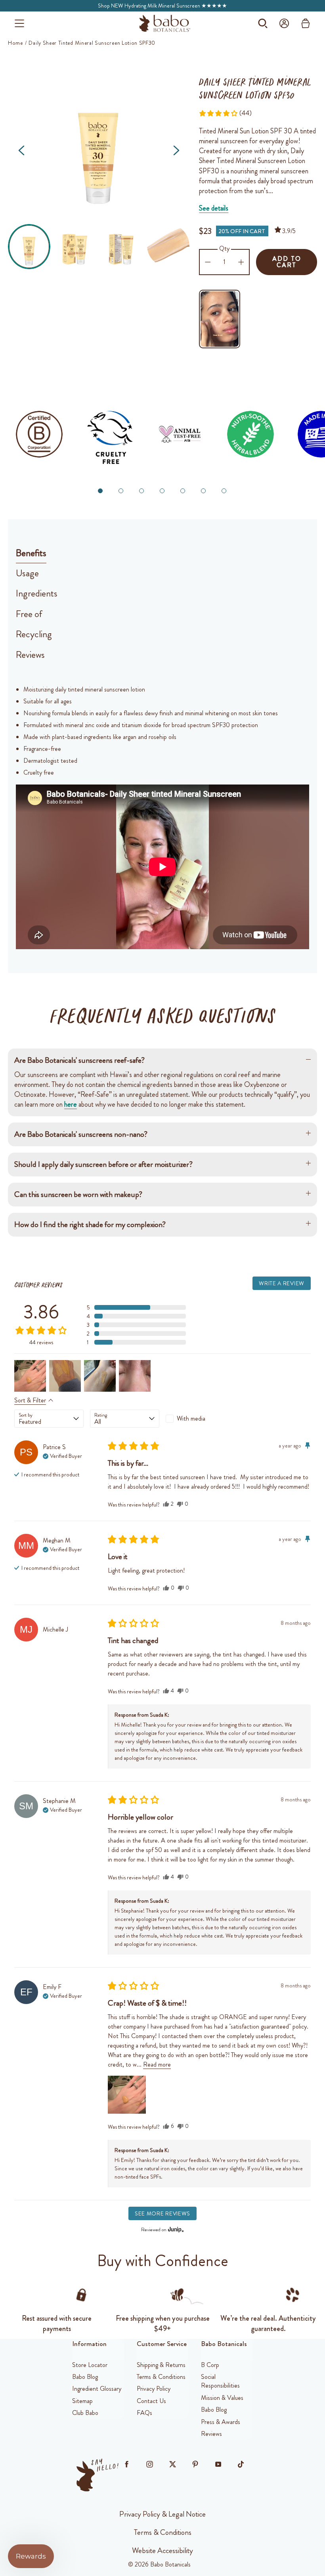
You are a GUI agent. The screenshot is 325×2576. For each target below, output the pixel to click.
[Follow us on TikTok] (241, 2464)
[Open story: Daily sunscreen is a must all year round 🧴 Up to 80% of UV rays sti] (220, 319)
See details (214, 208)
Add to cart (287, 262)
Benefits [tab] (31, 553)
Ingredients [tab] (37, 593)
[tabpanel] (162, 816)
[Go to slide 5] (183, 491)
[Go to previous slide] (21, 150)
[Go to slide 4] (162, 491)
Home (15, 43)
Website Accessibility (162, 2550)
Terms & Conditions (163, 2532)
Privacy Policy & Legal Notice (162, 2514)
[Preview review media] (30, 1376)
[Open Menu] (19, 23)
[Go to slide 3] (141, 491)
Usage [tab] (27, 573)
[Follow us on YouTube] (218, 2464)
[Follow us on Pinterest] (195, 2464)
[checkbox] (200, 1419)
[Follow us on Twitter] (172, 2464)
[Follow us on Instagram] (149, 2464)
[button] (29, 246)
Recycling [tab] (34, 634)
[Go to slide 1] (100, 491)
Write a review (282, 1283)
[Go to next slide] (176, 150)
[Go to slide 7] (224, 491)
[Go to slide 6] (203, 491)
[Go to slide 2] (121, 491)
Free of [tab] (29, 614)
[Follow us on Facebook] (127, 2464)
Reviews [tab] (30, 655)
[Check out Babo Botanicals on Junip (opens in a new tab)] (175, 2229)
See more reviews (162, 2213)
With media (191, 1418)
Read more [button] (157, 2064)
